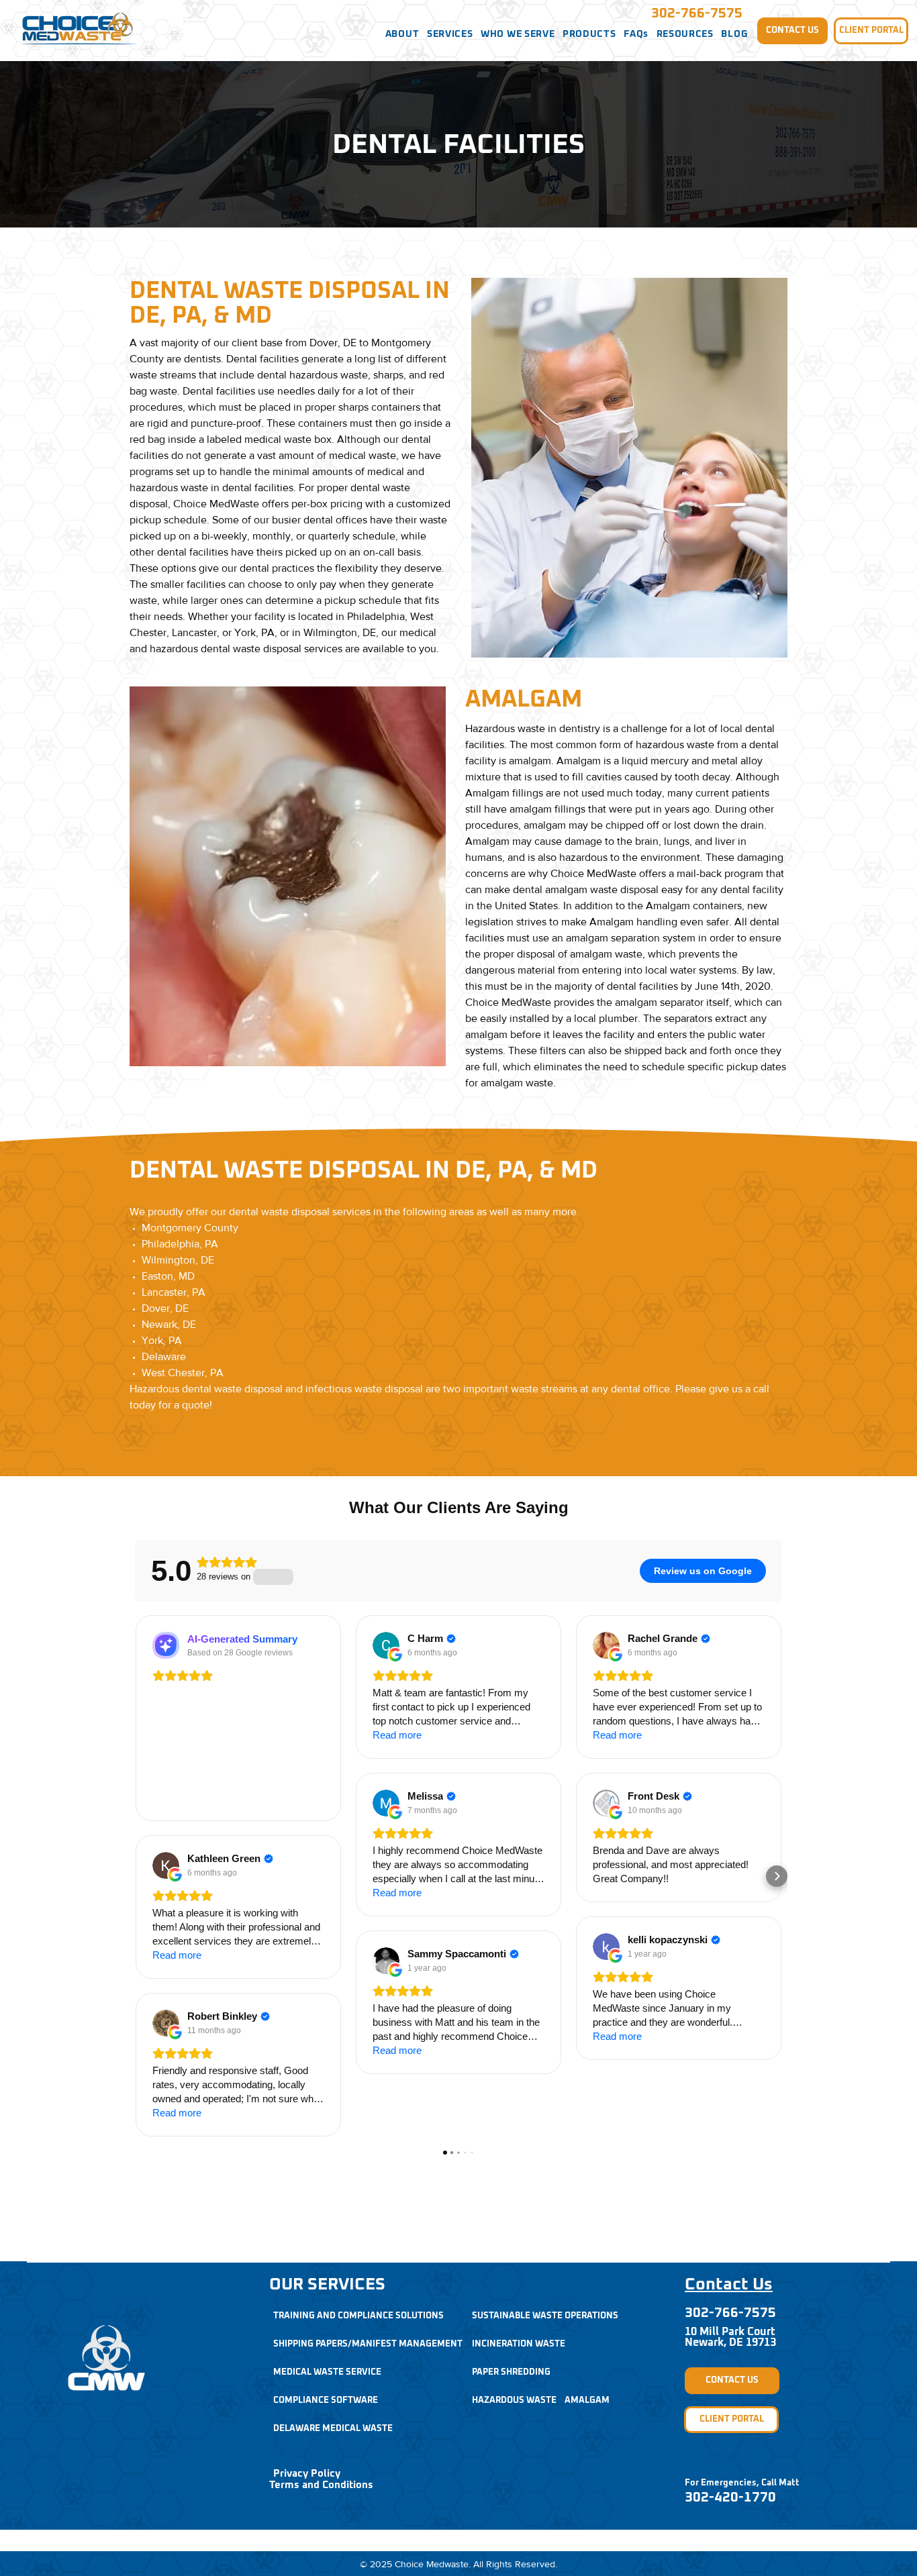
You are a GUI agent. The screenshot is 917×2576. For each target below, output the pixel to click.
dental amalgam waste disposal (586, 889)
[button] (402, 34)
